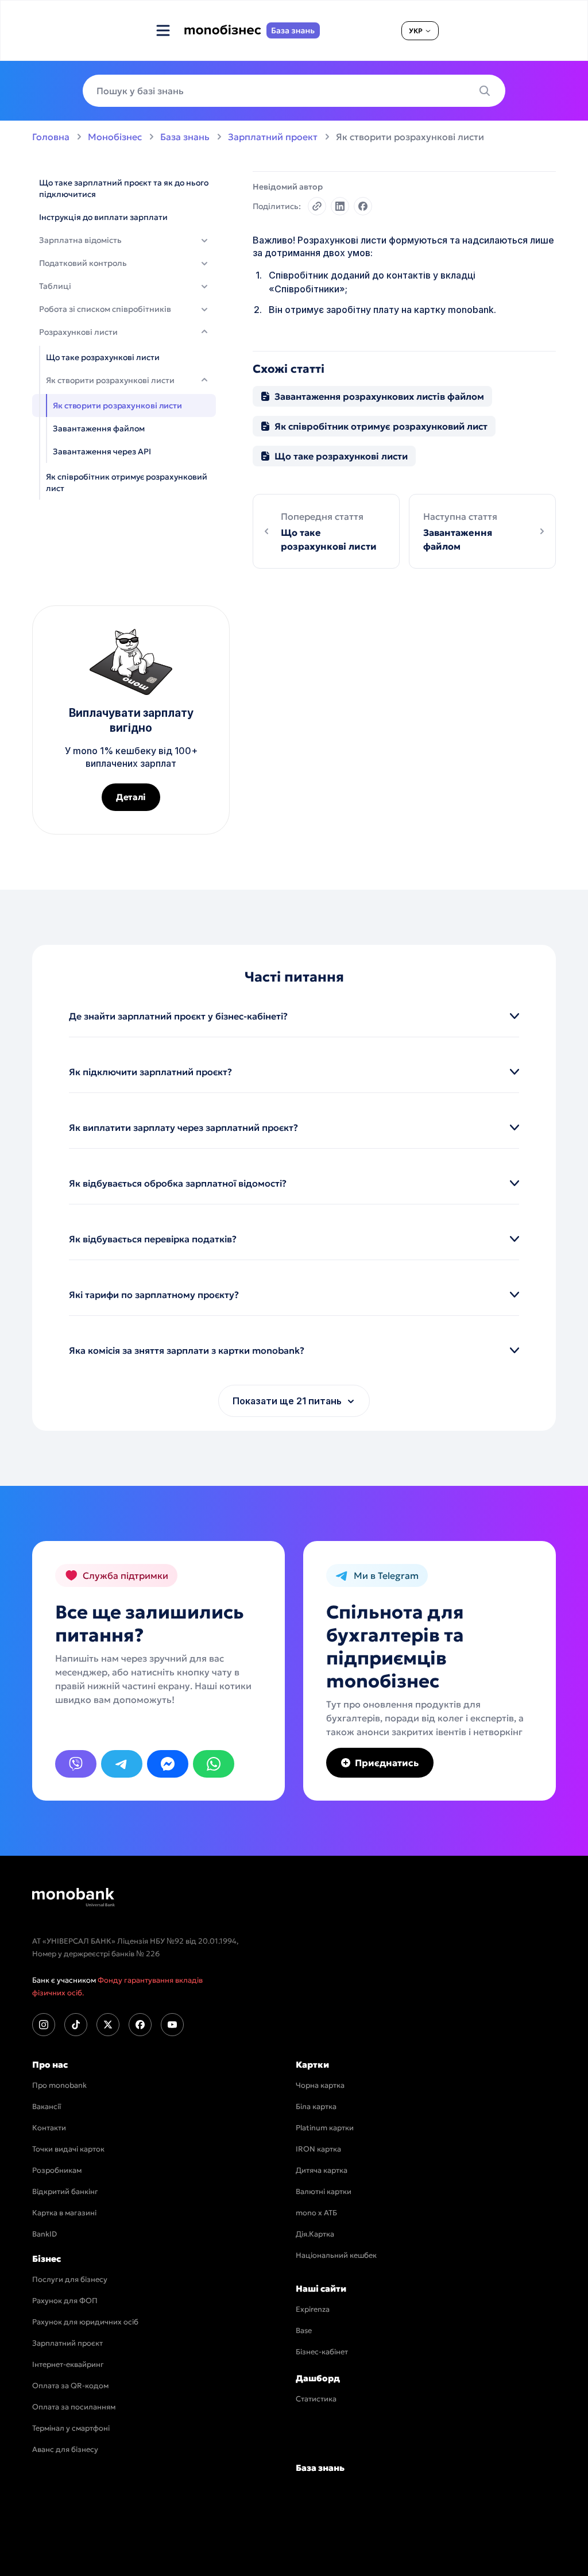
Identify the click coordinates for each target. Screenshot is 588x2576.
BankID (45, 2234)
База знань (185, 137)
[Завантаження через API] (124, 451)
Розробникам (57, 2170)
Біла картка (316, 2106)
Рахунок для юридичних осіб (85, 2322)
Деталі (131, 797)
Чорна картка (320, 2085)
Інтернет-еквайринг (68, 2364)
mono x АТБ (316, 2213)
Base (304, 2330)
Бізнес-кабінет (322, 2352)
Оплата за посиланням (74, 2407)
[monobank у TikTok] (76, 2025)
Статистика (316, 2399)
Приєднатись (387, 1763)
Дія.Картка (315, 2234)
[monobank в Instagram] (44, 2025)
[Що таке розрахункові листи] (124, 357)
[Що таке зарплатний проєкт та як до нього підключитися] (124, 188)
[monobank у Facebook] (140, 2025)
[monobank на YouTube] (172, 2025)
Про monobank (59, 2085)
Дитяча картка (322, 2170)
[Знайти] (488, 91)
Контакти (49, 2128)
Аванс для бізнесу (65, 2449)
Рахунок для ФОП (65, 2301)
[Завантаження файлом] (124, 428)
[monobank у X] (108, 2025)
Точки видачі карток (68, 2149)
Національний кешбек (336, 2255)
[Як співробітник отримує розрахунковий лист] (124, 482)
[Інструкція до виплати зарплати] (124, 217)
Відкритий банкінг (65, 2191)
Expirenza (313, 2309)
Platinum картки (325, 2128)
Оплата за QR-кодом (70, 2386)
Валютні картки (324, 2191)
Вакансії (47, 2106)
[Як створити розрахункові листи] (124, 405)
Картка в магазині (64, 2213)
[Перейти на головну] (73, 1897)
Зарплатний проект (273, 137)
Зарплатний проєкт (67, 2343)
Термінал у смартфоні (71, 2428)
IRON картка (318, 2149)
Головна (51, 137)
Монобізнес (115, 137)
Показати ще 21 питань (287, 1401)
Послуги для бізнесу (70, 2279)
